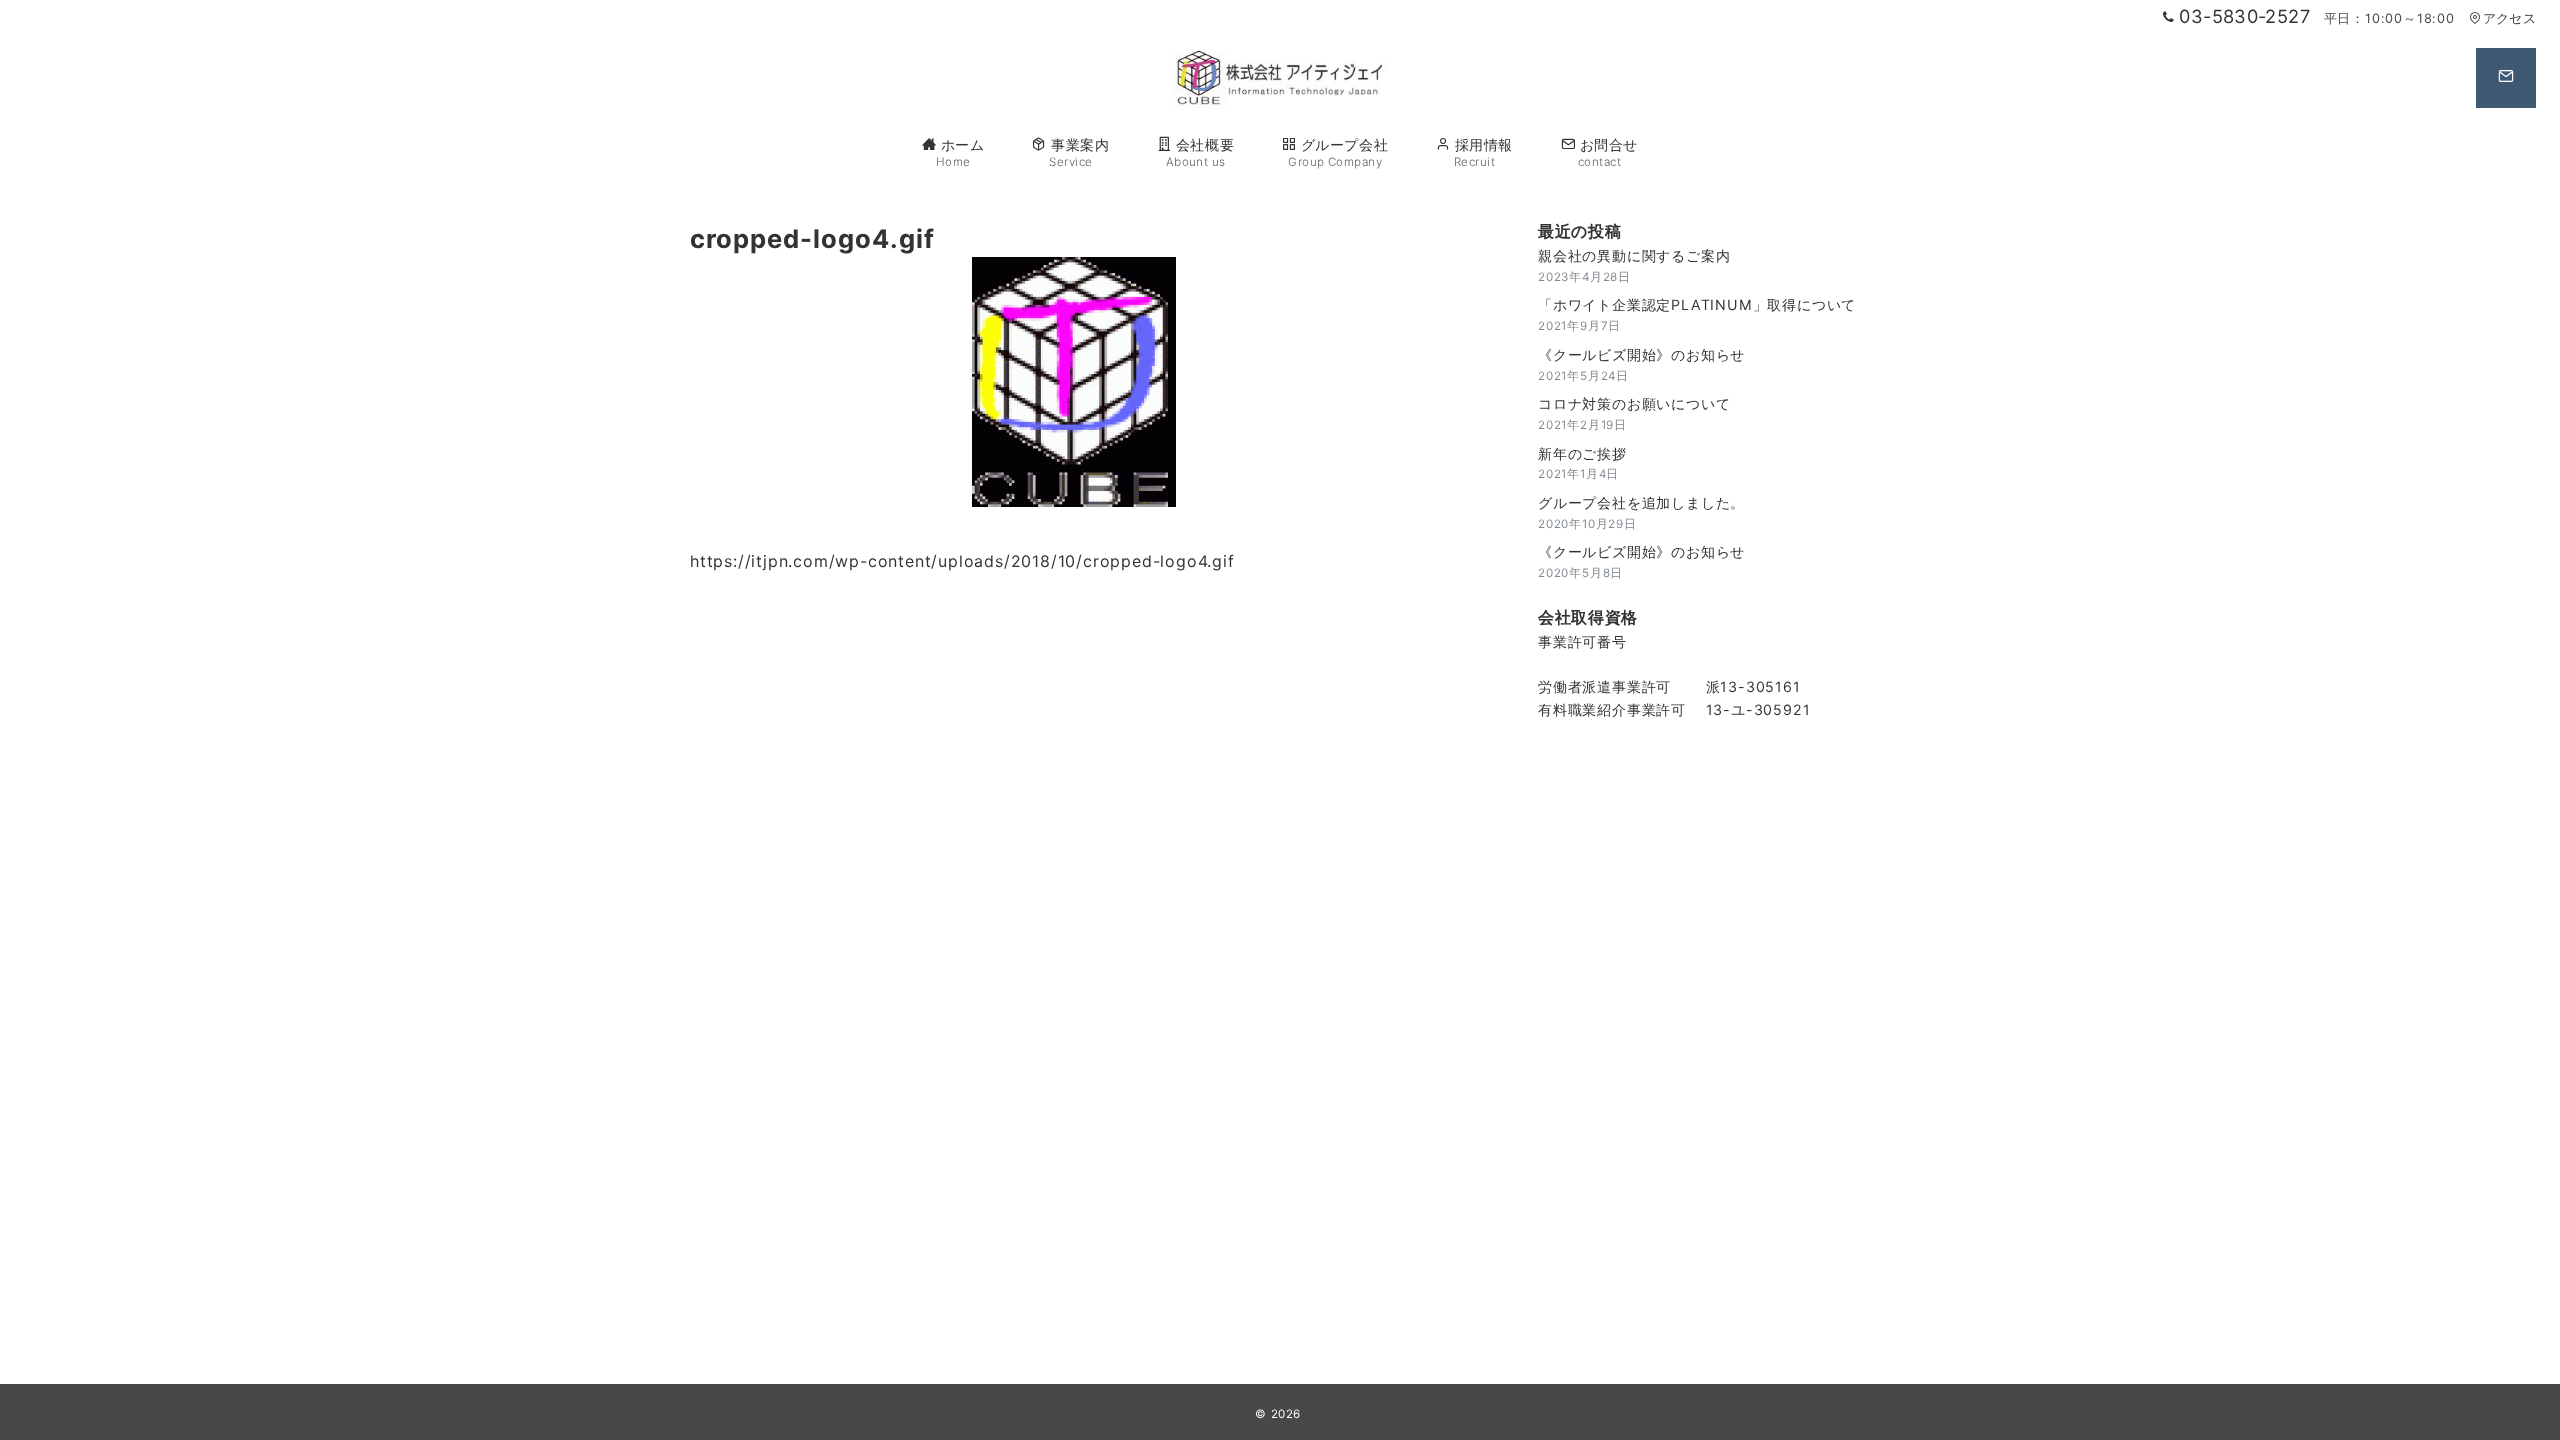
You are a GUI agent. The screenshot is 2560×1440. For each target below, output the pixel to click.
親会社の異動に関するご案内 (1634, 255)
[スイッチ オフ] (2506, 78)
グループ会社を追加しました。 (1641, 502)
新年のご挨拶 (1582, 453)
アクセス (2509, 18)
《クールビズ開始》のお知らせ (1641, 354)
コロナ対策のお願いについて (1634, 403)
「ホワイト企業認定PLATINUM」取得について (1697, 304)
